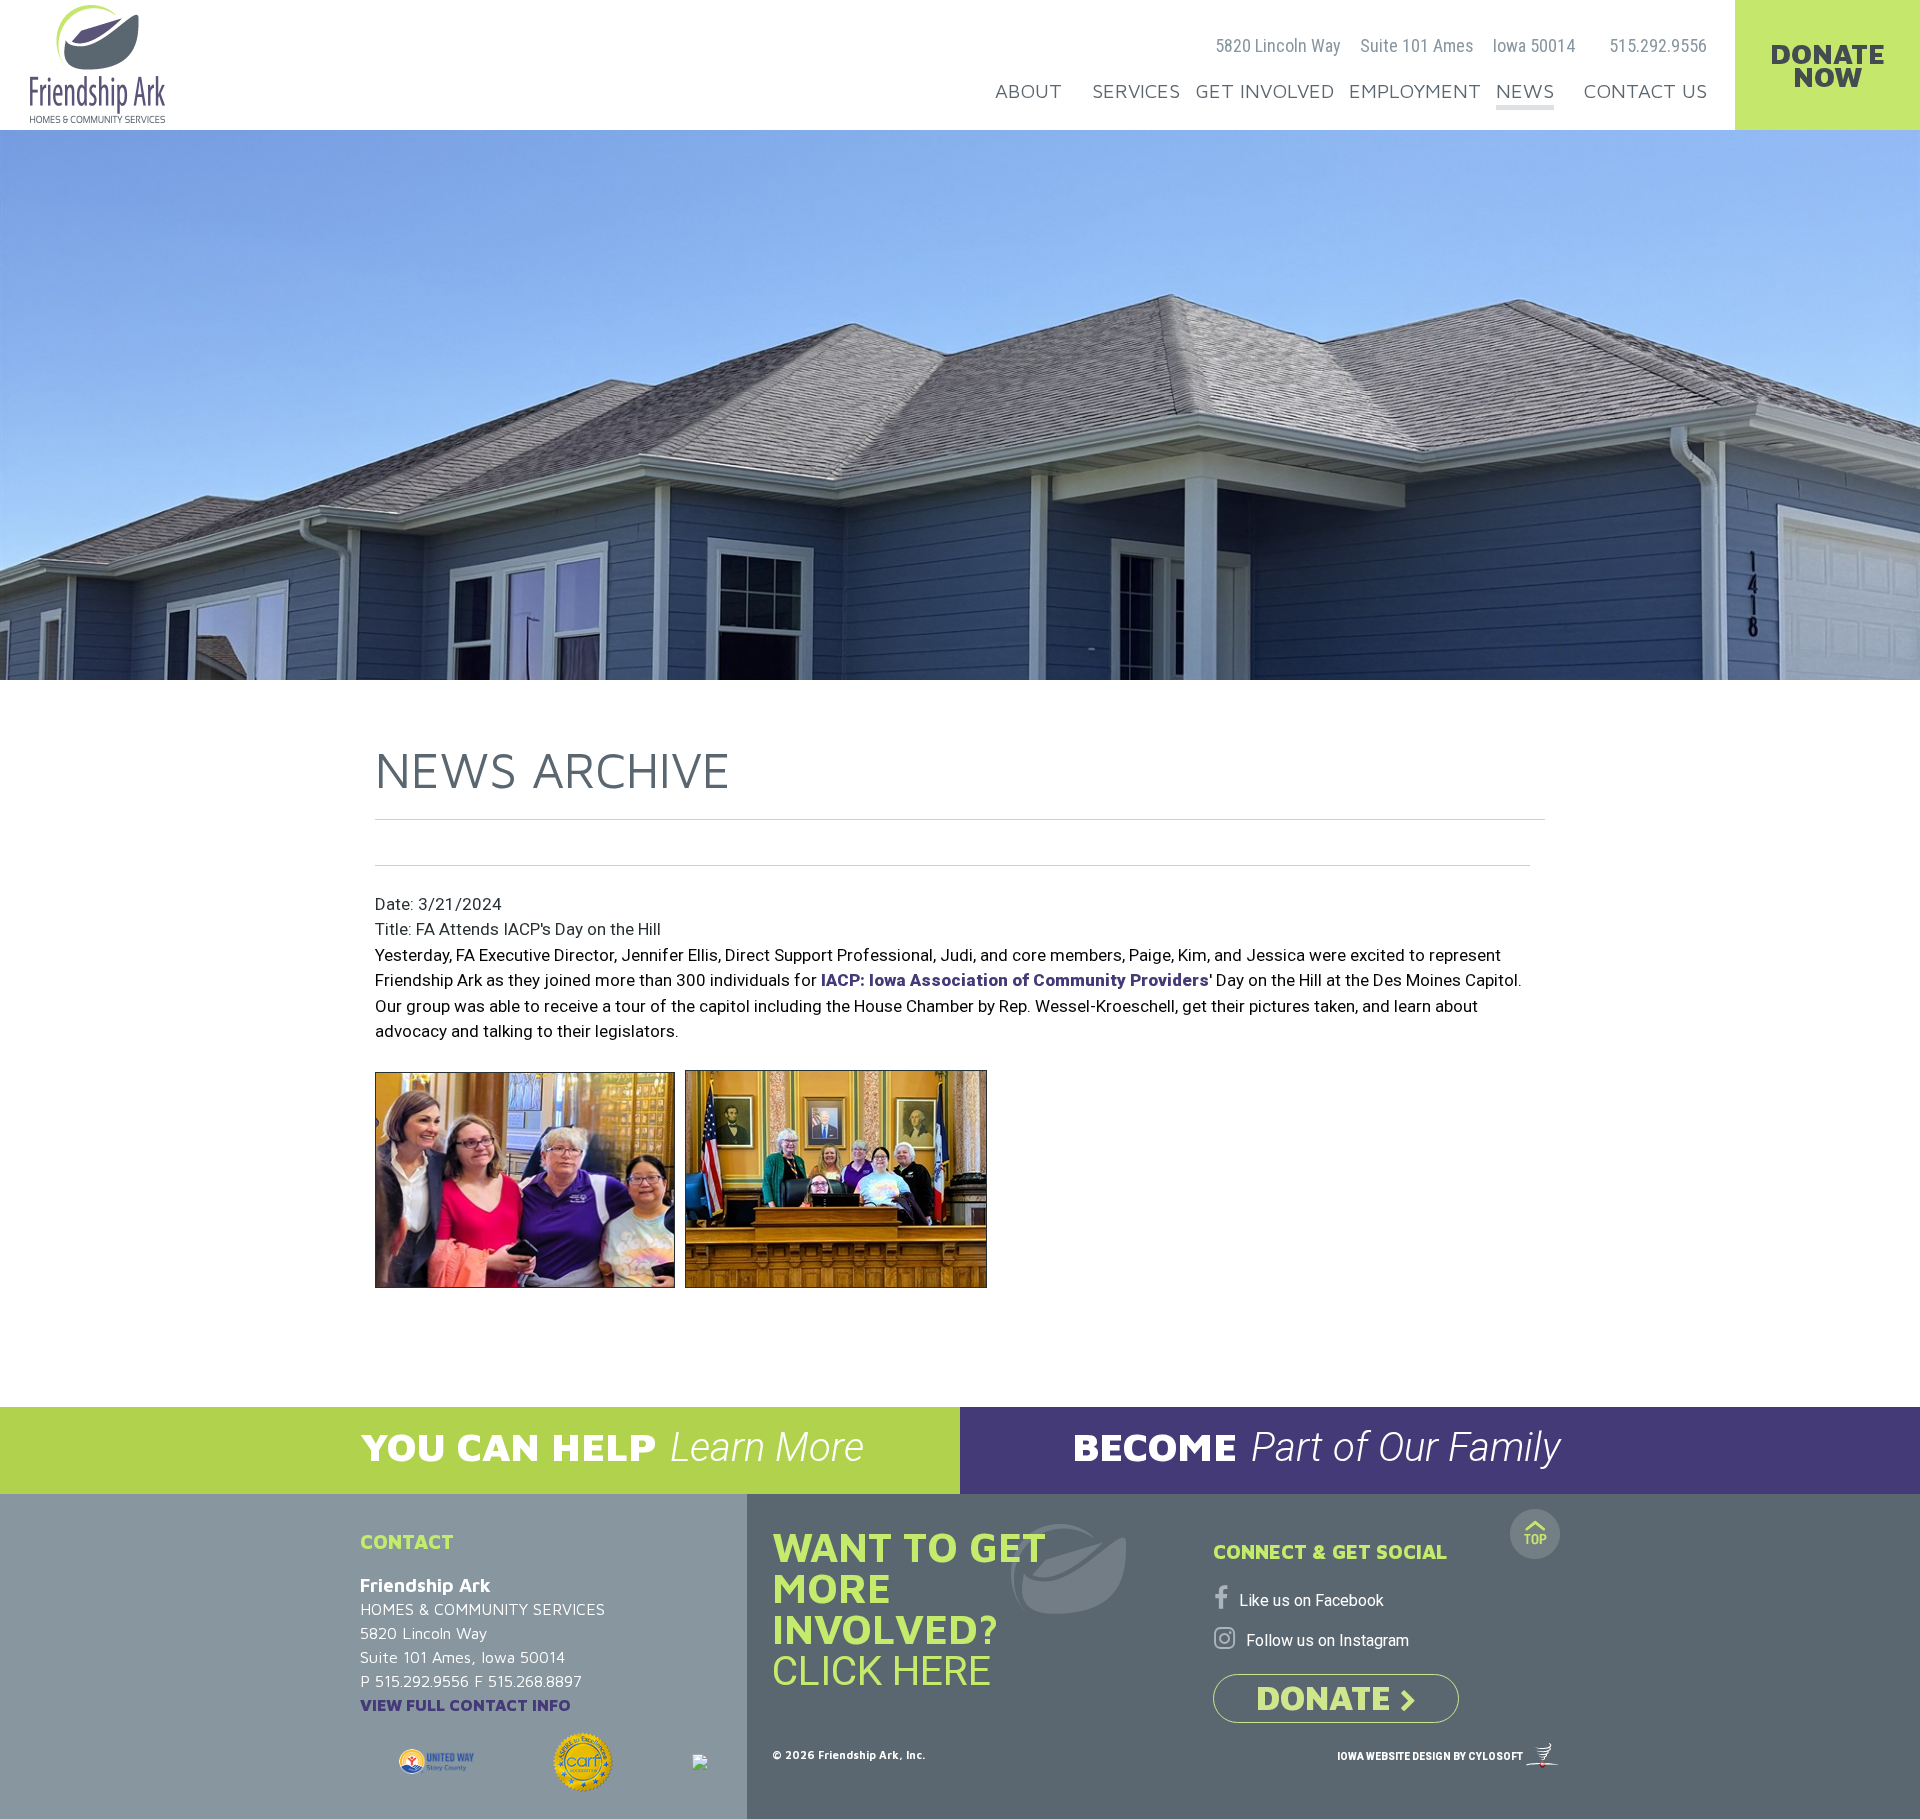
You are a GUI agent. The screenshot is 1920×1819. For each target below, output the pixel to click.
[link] (1015, 980)
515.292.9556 (1658, 45)
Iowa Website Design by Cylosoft (1430, 1756)
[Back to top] (1535, 1534)
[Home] (97, 64)
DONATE (1328, 1697)
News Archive (553, 769)
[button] (480, 1450)
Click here (881, 1671)
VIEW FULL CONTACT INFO (465, 1705)
